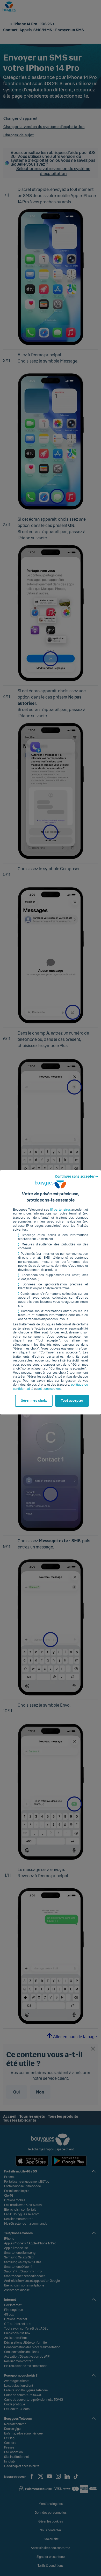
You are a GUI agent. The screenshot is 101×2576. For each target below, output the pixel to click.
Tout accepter (72, 1401)
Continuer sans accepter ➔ (77, 1177)
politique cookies (49, 1389)
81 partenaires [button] (60, 1210)
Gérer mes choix (34, 1401)
